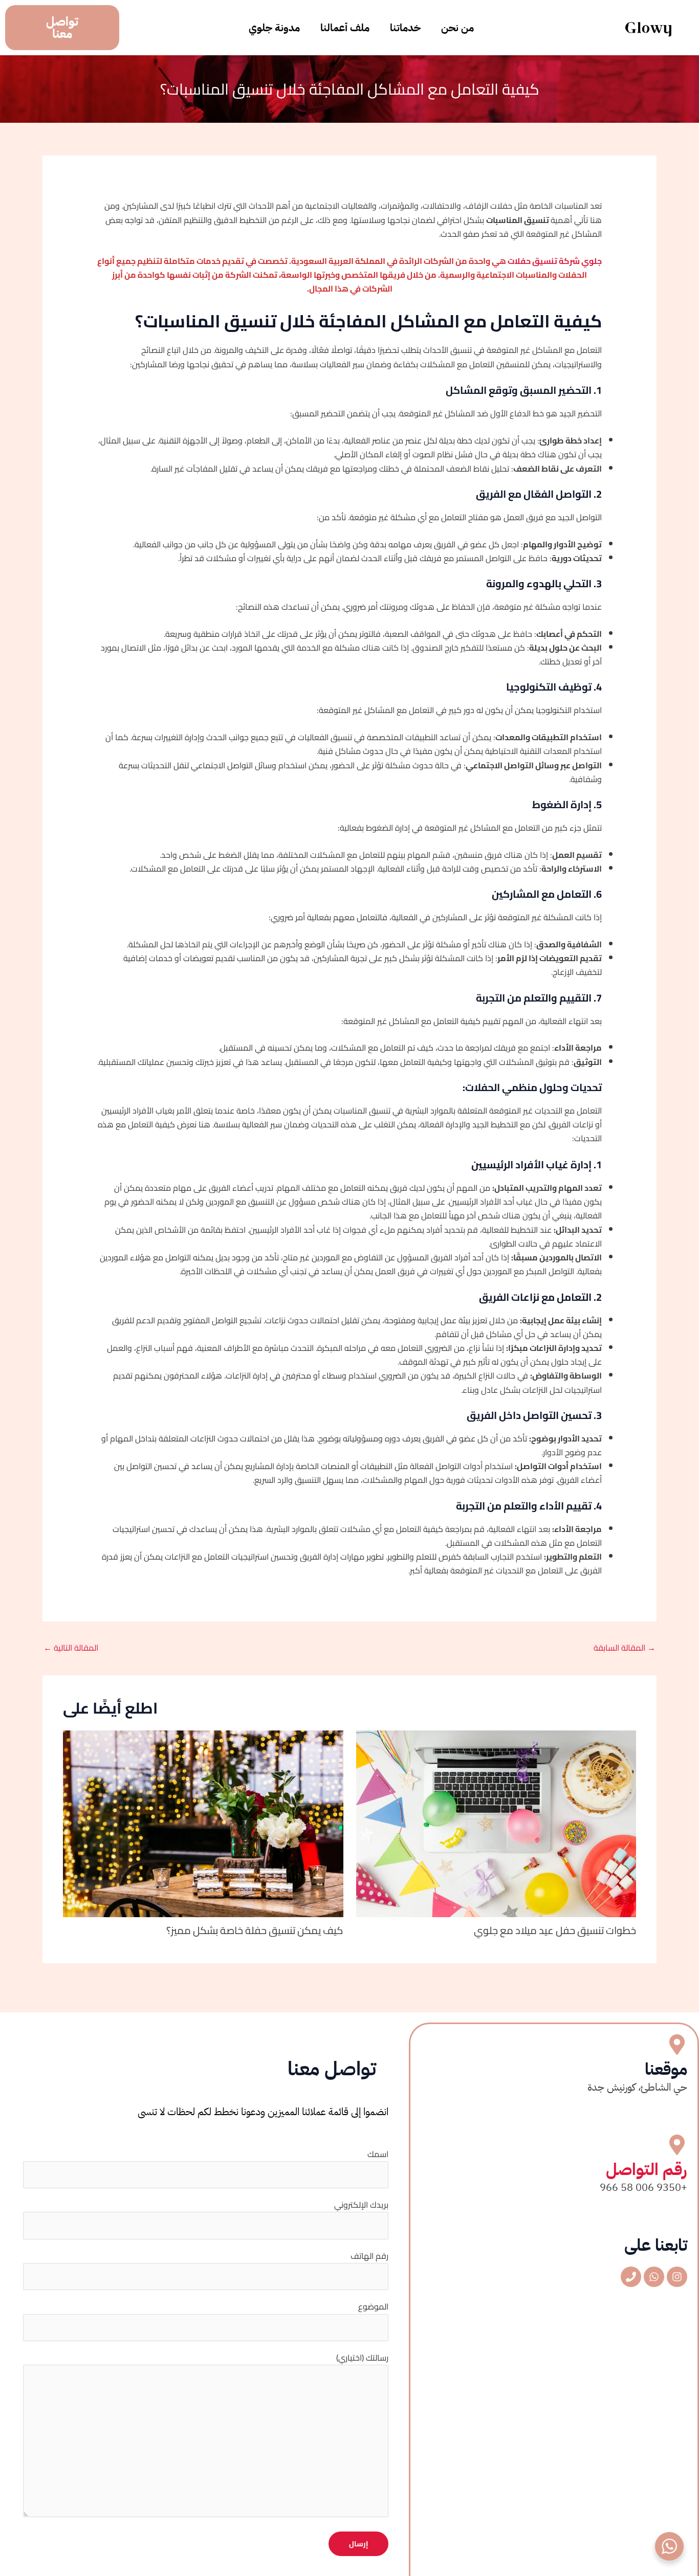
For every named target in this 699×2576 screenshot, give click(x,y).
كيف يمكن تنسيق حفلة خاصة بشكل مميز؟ (255, 1930)
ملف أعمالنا (345, 28)
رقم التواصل (647, 2169)
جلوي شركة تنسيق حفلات (555, 261)
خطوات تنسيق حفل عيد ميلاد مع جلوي (555, 1930)
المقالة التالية (71, 1648)
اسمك (378, 2154)
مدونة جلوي (274, 28)
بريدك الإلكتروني (361, 2205)
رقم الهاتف (369, 2256)
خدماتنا (405, 28)
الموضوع (373, 2306)
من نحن (457, 28)
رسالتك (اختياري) (362, 2358)
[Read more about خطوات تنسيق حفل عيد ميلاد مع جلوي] (496, 1823)
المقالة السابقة (625, 1648)
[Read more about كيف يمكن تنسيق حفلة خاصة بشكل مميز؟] (203, 1823)
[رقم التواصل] (677, 2145)
